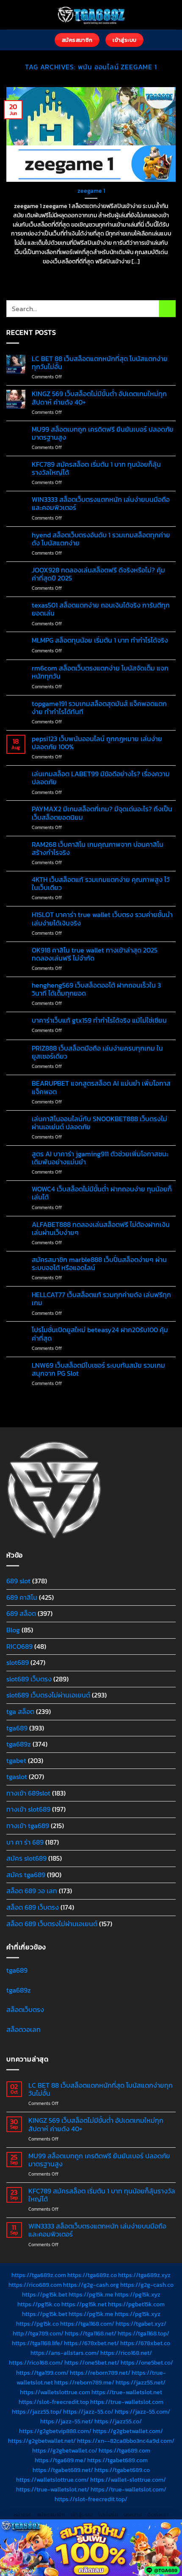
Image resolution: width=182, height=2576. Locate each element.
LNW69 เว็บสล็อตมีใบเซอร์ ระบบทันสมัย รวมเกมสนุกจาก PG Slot (98, 1369)
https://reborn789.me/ (84, 2382)
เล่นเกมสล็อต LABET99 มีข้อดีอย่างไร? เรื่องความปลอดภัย (101, 778)
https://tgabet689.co (122, 2470)
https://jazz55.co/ (118, 2421)
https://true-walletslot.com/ (128, 2489)
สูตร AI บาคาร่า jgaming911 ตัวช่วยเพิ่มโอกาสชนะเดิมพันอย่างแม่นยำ (100, 1158)
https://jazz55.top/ (37, 2412)
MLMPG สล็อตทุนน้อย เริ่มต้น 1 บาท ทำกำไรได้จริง (100, 640)
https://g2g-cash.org (91, 2285)
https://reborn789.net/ (100, 2373)
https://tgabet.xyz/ (141, 2324)
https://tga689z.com (39, 2275)
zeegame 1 (91, 191)
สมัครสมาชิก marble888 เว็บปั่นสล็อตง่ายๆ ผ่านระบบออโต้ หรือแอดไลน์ (99, 1264)
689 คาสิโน (22, 1597)
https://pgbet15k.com (136, 2304)
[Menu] (44, 40)
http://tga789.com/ (38, 2333)
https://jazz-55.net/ (67, 2421)
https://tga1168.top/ (143, 2333)
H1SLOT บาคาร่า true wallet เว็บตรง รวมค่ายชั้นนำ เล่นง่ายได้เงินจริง (102, 919)
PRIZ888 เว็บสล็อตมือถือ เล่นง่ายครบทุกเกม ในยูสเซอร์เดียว (97, 1052)
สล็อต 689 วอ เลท (32, 1891)
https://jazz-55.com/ (142, 2412)
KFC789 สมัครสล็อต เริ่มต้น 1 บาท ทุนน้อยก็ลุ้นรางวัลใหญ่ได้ (96, 468)
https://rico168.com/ (36, 2362)
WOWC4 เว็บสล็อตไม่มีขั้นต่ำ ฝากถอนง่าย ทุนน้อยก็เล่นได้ (102, 1193)
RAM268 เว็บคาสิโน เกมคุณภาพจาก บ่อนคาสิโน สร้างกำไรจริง (98, 849)
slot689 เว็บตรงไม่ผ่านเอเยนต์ (48, 1695)
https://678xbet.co (145, 2343)
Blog (13, 1630)
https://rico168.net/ (126, 2353)
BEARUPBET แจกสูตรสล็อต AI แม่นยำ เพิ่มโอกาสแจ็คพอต (101, 1087)
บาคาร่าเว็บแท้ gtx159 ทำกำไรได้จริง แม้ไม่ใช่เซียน (99, 1020)
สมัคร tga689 (26, 1875)
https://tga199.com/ (42, 2373)
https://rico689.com (35, 2285)
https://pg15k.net (84, 2304)
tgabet (16, 1760)
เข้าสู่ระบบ (82, 2515)
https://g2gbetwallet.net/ (42, 2441)
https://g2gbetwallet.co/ (65, 2450)
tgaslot (17, 1777)
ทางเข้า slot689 (28, 1809)
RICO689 (19, 1646)
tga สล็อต (20, 1711)
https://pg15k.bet (45, 2294)
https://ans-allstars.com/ (65, 2353)
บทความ (133, 2515)
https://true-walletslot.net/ (53, 2489)
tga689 (17, 1728)
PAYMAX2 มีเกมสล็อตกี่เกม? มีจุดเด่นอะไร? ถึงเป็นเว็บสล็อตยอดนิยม (102, 813)
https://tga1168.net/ (91, 2333)
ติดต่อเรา (158, 2515)
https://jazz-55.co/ (88, 2412)
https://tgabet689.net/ (63, 2470)
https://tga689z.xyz (144, 2275)
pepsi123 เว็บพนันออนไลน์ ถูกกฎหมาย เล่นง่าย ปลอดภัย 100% (97, 743)
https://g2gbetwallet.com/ (128, 2431)
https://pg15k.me (91, 2294)
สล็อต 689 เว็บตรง (33, 1907)
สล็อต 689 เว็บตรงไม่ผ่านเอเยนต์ (52, 1924)
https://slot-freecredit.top (54, 2402)
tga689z (19, 1744)
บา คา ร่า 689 (25, 1842)
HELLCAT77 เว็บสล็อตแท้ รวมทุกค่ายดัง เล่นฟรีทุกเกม (101, 1299)
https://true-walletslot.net (127, 2392)
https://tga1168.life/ (37, 2343)
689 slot (18, 1581)
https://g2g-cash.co (147, 2285)
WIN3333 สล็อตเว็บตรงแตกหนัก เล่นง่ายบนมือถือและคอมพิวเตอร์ (101, 504)
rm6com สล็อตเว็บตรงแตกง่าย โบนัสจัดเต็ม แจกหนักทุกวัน (100, 672)
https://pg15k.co (39, 2304)
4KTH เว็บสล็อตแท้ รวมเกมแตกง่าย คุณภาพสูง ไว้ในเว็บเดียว (101, 884)
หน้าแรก (23, 2515)
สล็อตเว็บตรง (25, 2009)
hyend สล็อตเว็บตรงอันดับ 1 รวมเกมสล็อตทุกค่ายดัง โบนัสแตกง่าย (101, 539)
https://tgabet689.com (117, 2460)
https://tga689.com (124, 2450)
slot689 (18, 1662)
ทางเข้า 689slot (28, 1793)
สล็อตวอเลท (23, 2029)
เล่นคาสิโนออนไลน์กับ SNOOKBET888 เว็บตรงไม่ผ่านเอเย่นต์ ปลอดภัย (99, 1123)
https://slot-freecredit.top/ (91, 2499)
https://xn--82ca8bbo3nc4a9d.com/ (126, 2441)
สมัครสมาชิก (51, 2515)
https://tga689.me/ (60, 2460)
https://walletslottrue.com (55, 2392)
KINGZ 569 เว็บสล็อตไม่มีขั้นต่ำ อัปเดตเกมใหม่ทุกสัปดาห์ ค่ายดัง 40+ (99, 398)
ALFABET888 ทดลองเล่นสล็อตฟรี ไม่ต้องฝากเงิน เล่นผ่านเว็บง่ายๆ (101, 1229)
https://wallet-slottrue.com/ (128, 2480)
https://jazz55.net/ (141, 2382)
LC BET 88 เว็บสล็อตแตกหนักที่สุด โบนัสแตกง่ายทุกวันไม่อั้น (100, 363)
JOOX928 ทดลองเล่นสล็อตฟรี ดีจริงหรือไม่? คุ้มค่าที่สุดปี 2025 (98, 574)
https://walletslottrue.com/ (52, 2480)
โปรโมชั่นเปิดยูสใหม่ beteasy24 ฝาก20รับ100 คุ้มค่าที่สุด (100, 1334)
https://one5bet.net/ (92, 2362)
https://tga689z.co (92, 2275)
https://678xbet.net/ (91, 2343)
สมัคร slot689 (26, 1858)
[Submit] (167, 308)
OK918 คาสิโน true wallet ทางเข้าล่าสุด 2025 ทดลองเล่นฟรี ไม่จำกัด (95, 954)
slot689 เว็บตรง (29, 1679)
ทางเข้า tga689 (28, 1826)
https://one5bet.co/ (147, 2362)
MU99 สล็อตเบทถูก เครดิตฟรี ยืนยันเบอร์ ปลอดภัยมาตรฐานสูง (103, 433)
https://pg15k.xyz (138, 2294)
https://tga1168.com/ (87, 2324)
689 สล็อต (21, 1613)
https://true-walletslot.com (127, 2402)
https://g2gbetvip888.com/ (55, 2431)
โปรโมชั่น (108, 2515)
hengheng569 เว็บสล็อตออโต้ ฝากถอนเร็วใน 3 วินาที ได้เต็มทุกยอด (96, 989)
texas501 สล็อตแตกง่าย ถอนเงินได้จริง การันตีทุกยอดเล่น (101, 609)
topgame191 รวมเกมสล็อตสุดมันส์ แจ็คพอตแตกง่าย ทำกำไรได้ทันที (99, 708)
